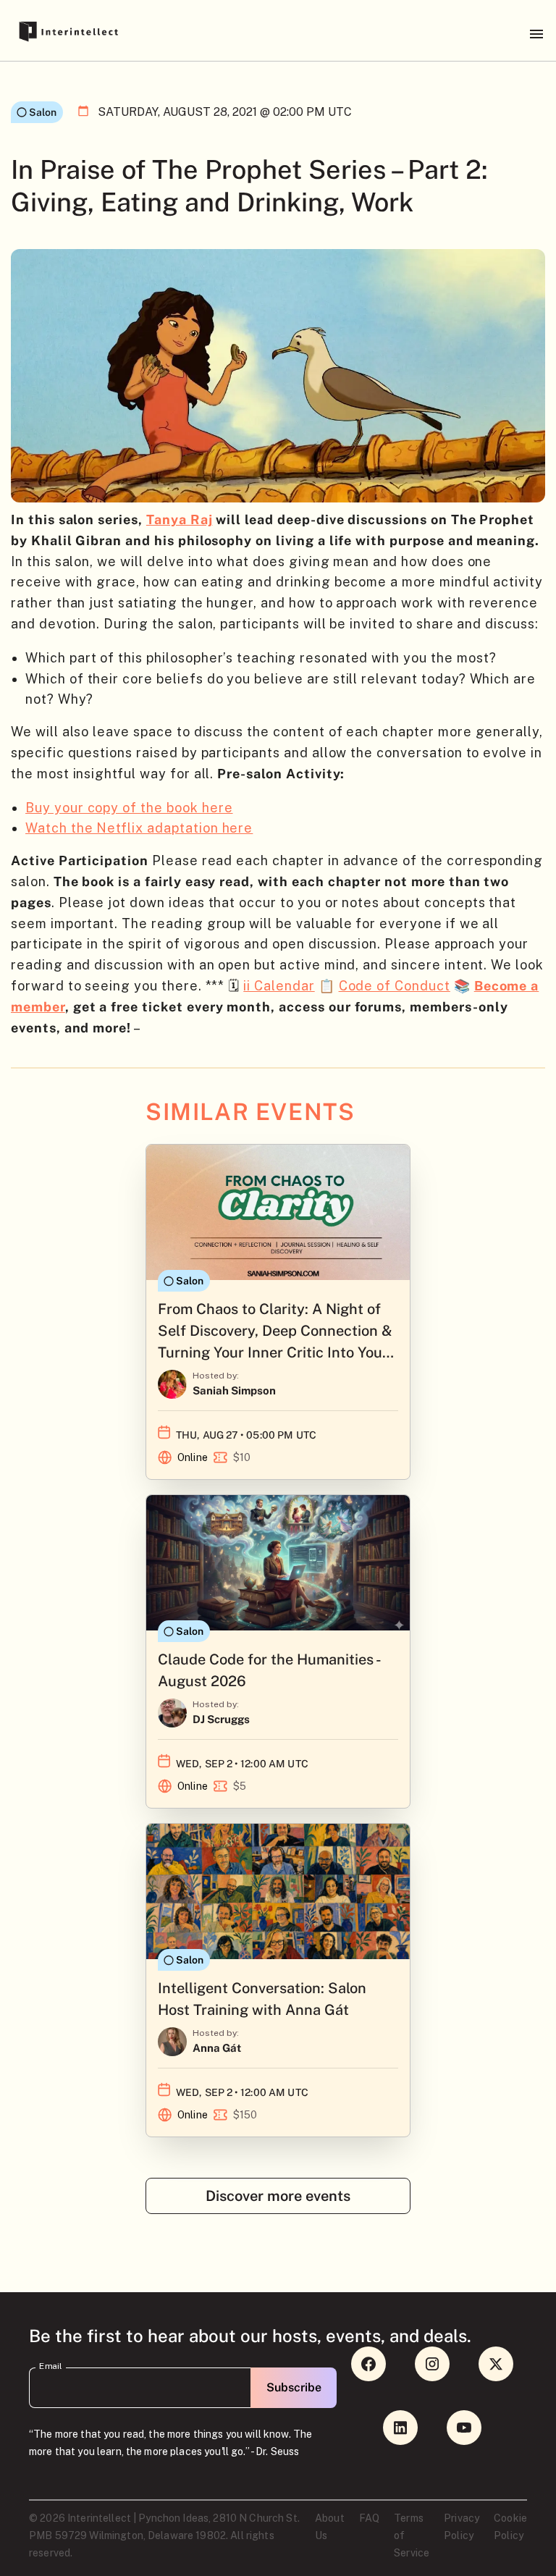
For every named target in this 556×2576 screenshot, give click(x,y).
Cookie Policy (510, 2527)
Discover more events (278, 2196)
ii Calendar (279, 986)
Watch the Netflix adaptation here (139, 828)
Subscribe (294, 2387)
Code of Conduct (395, 986)
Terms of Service (412, 2535)
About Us (330, 2527)
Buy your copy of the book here (129, 808)
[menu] (536, 34)
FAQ (369, 2518)
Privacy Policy (462, 2527)
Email (51, 2366)
